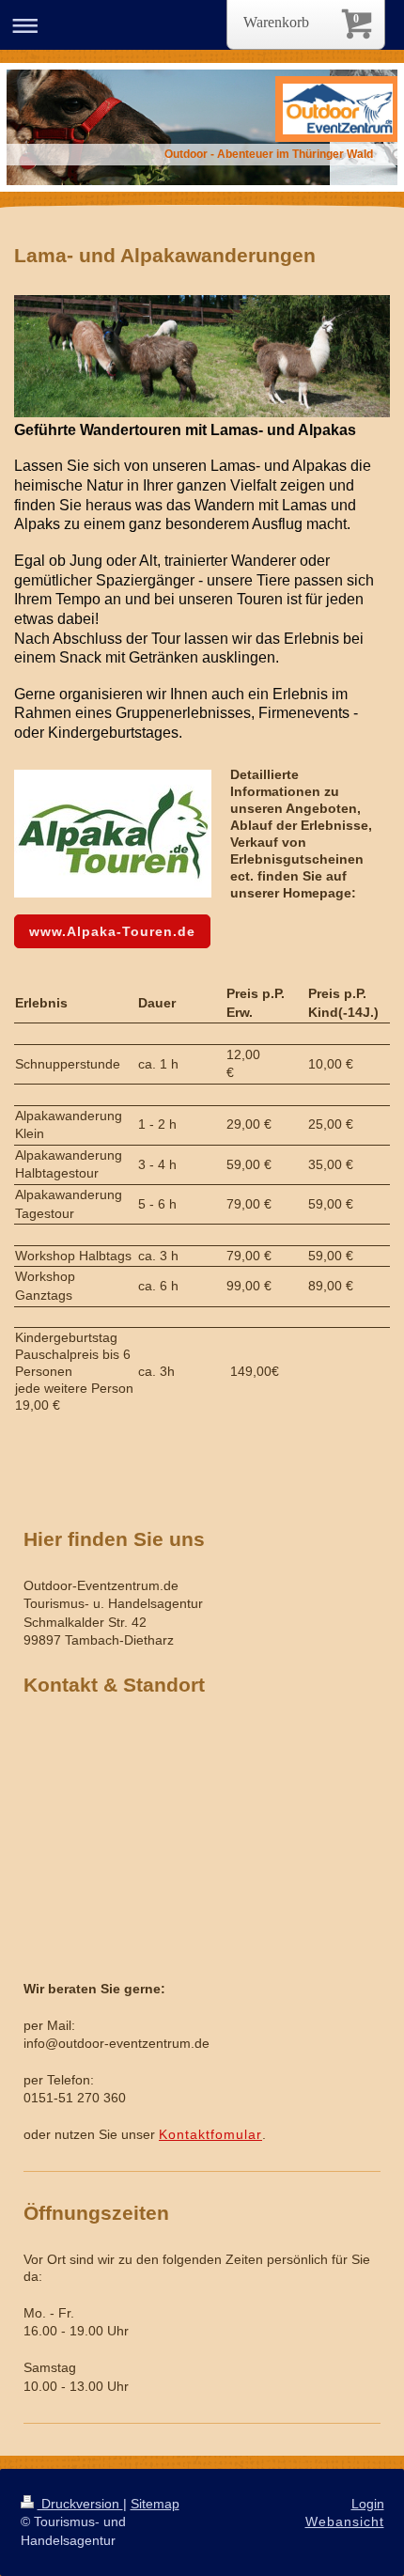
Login (368, 2504)
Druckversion (80, 2504)
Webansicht (345, 2521)
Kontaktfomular (210, 2134)
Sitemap (155, 2504)
